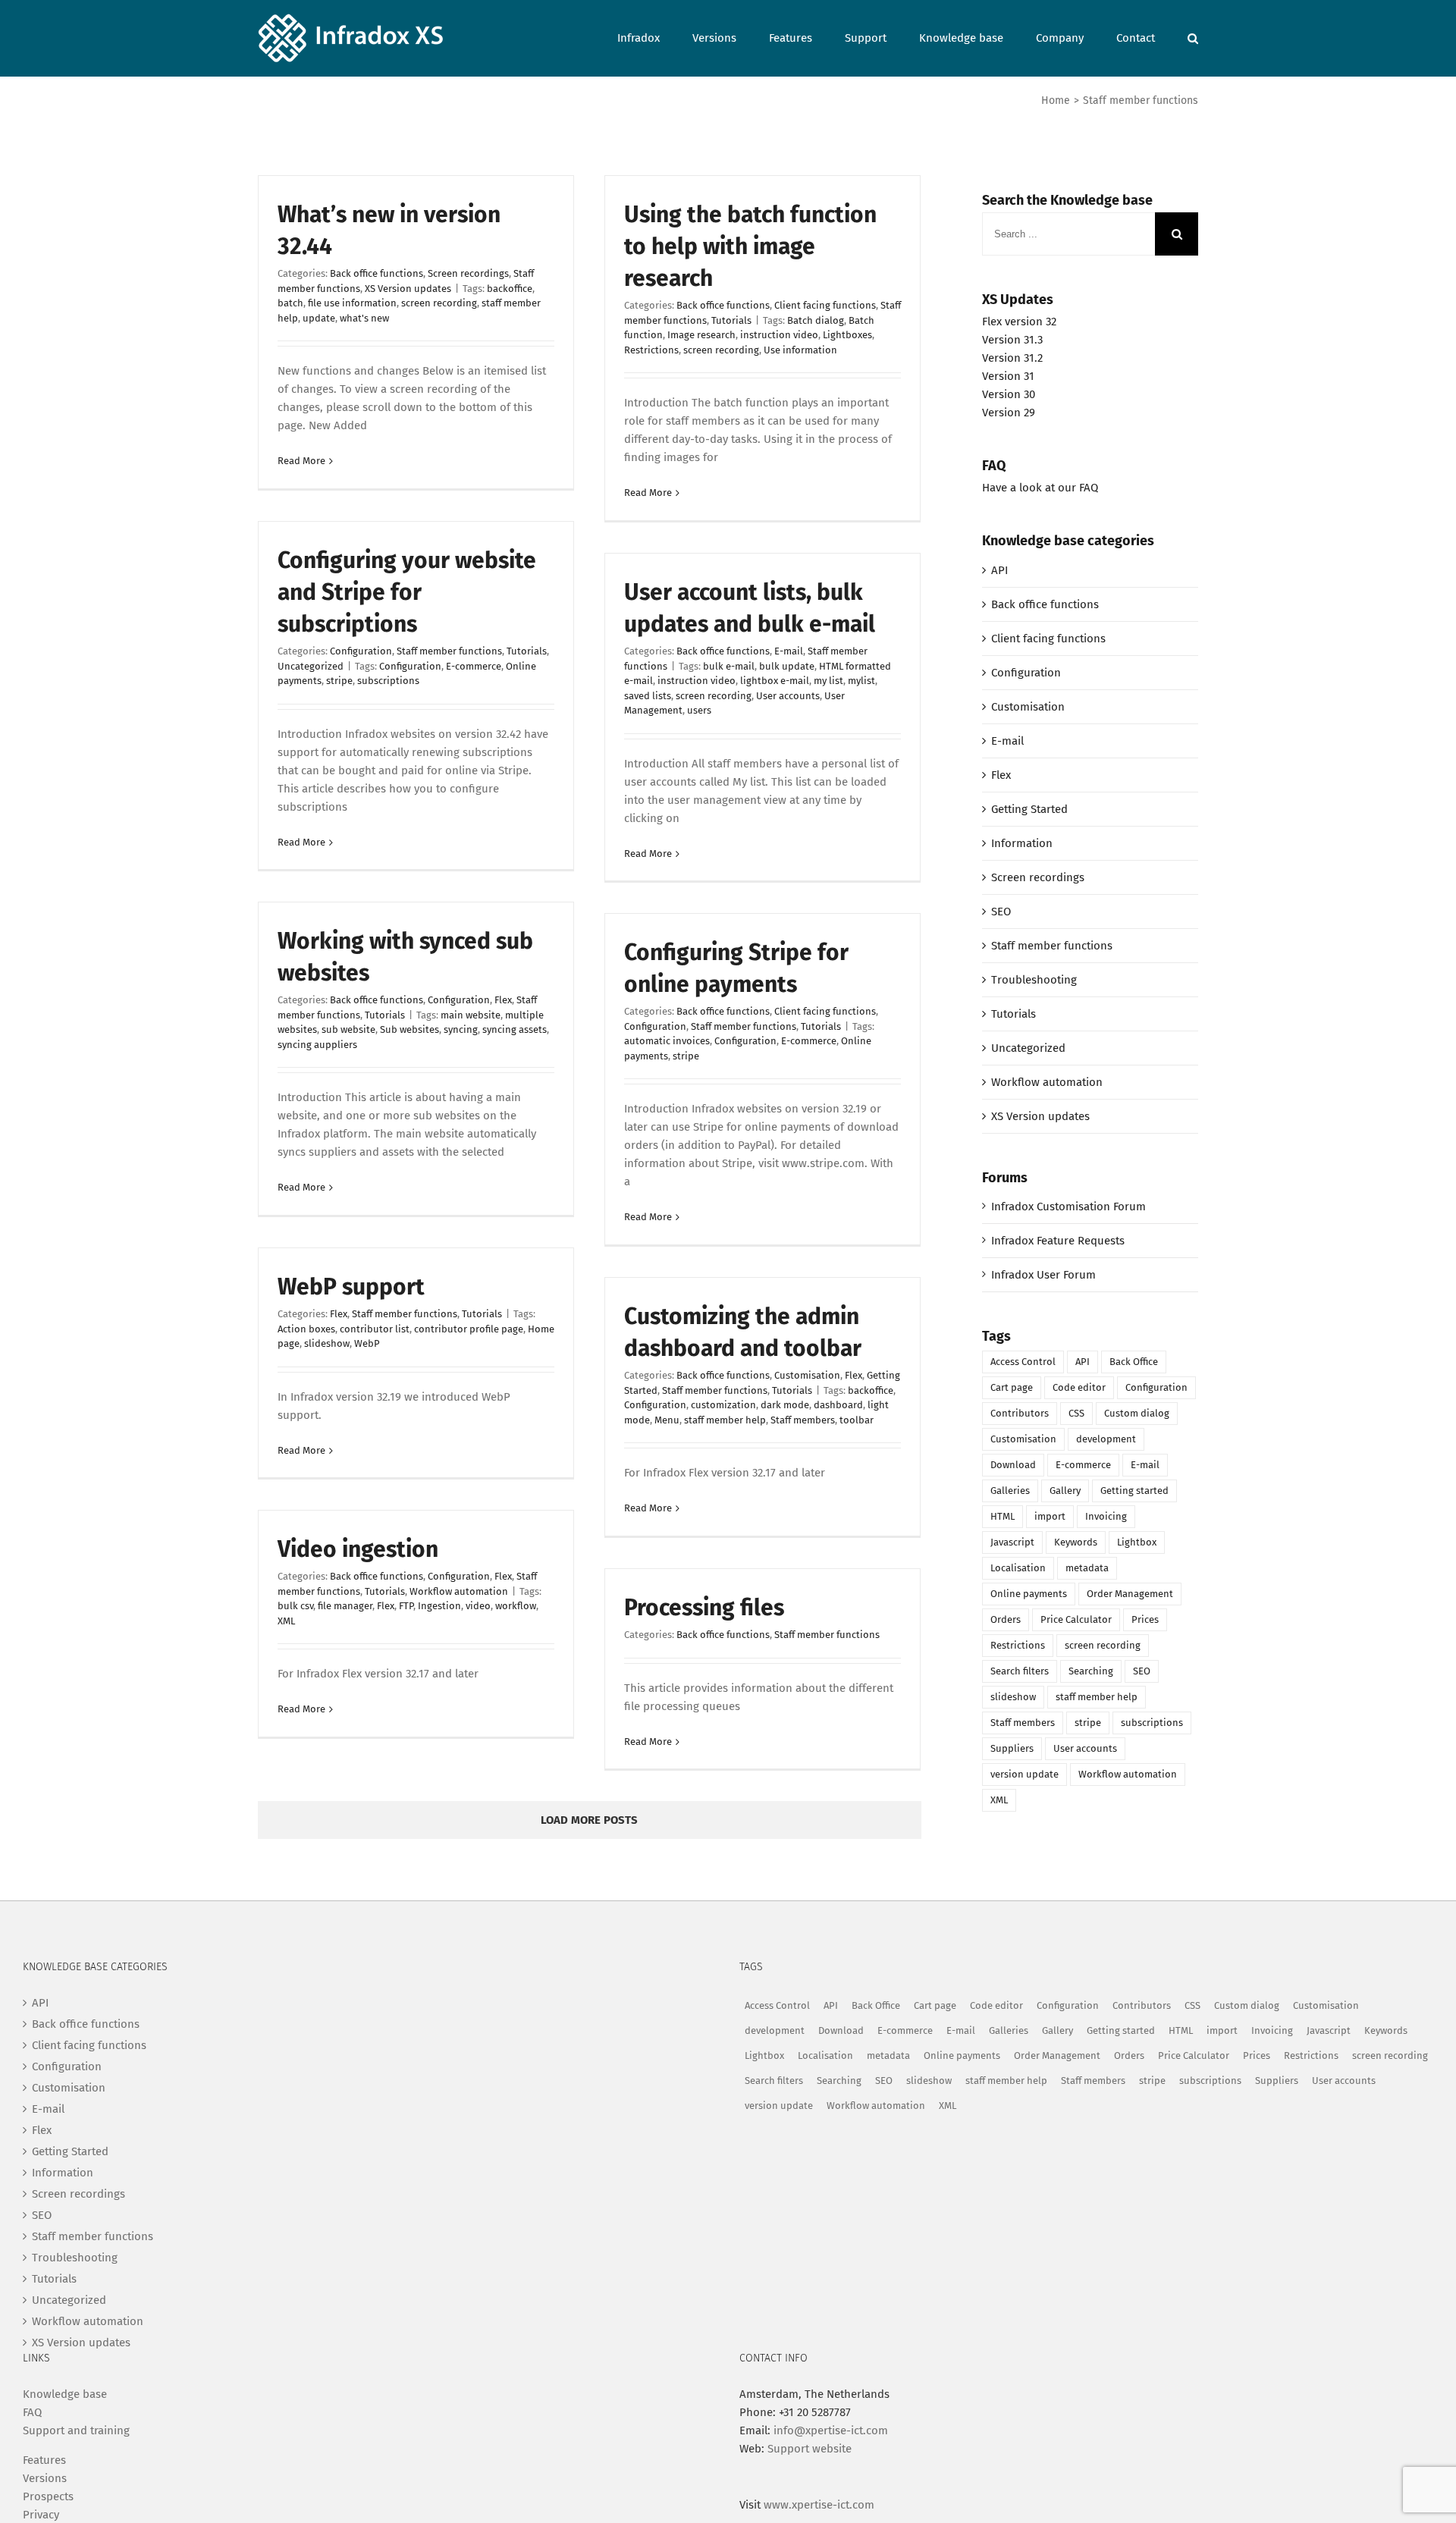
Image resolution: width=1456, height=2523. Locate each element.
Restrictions (651, 350)
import (1050, 1516)
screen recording (439, 303)
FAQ (32, 2412)
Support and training (76, 2430)
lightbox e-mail (775, 681)
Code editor (1079, 1387)
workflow (516, 1606)
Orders (1006, 1619)
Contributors (1020, 1413)
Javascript (1012, 1542)
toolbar (857, 1420)
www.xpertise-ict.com (819, 2505)
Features (44, 2460)
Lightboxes (847, 335)
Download (1013, 1465)
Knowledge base (65, 2394)
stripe (339, 681)
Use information (800, 350)
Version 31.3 (1012, 340)
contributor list (375, 1329)
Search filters (1020, 1671)
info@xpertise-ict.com (831, 2430)
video (478, 1606)
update (319, 318)
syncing (461, 1029)
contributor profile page (469, 1329)
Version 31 (1008, 376)
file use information (352, 303)
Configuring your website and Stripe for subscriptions (407, 592)
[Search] (1193, 37)
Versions (45, 2478)
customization (723, 1405)
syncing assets (515, 1029)
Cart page (1012, 1387)
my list (828, 681)
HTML (1003, 1516)
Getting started (1134, 1491)
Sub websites (409, 1029)
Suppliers (1012, 1748)
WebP (367, 1343)
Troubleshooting (1034, 980)
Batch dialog (816, 320)
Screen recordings (468, 273)
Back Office (1134, 1362)
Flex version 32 (1019, 322)
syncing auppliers (317, 1045)
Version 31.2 (1012, 358)
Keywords (1076, 1542)
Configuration (361, 651)
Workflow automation (459, 1591)
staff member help (725, 1420)
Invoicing (1106, 1516)
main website (471, 1015)
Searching (1091, 1671)
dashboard (838, 1405)
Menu (667, 1420)
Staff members (803, 1420)
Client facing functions (825, 305)
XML (286, 1621)
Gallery (1065, 1491)
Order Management (1130, 1594)
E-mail (789, 651)
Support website (810, 2449)
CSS (1076, 1413)
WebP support (351, 1287)
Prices (1145, 1619)
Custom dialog (1137, 1413)
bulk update (787, 666)
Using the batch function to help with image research (750, 246)
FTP (406, 1606)
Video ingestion (358, 1549)
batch (290, 303)
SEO (1001, 912)
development (1106, 1439)
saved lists (648, 696)
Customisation (807, 1375)
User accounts (788, 696)
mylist (861, 681)
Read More (301, 461)
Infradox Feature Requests (1058, 1241)
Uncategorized (311, 666)
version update (1025, 1774)
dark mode (785, 1405)
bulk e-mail (729, 666)
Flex (503, 1000)
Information (1022, 843)
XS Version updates (408, 289)
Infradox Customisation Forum (1068, 1207)
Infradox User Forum (1043, 1275)
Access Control (1023, 1362)
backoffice (510, 289)
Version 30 (1009, 394)
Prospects (48, 2496)
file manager (345, 1606)
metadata (1087, 1568)
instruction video (779, 335)
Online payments (1029, 1594)
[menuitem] (655, 37)
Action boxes (306, 1329)
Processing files (704, 1608)
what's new (364, 318)
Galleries (1010, 1491)
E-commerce (474, 666)
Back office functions (377, 273)
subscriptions (388, 681)
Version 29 (1009, 413)
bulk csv (295, 1606)
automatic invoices (667, 1041)
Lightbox (1137, 1542)
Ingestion (439, 1606)
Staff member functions (449, 651)
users (699, 710)
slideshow (327, 1343)
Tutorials (731, 320)
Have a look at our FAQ (1040, 488)
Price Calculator (1076, 1619)
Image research (701, 335)
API (999, 570)
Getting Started (1029, 809)
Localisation (1018, 1568)
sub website (348, 1029)
